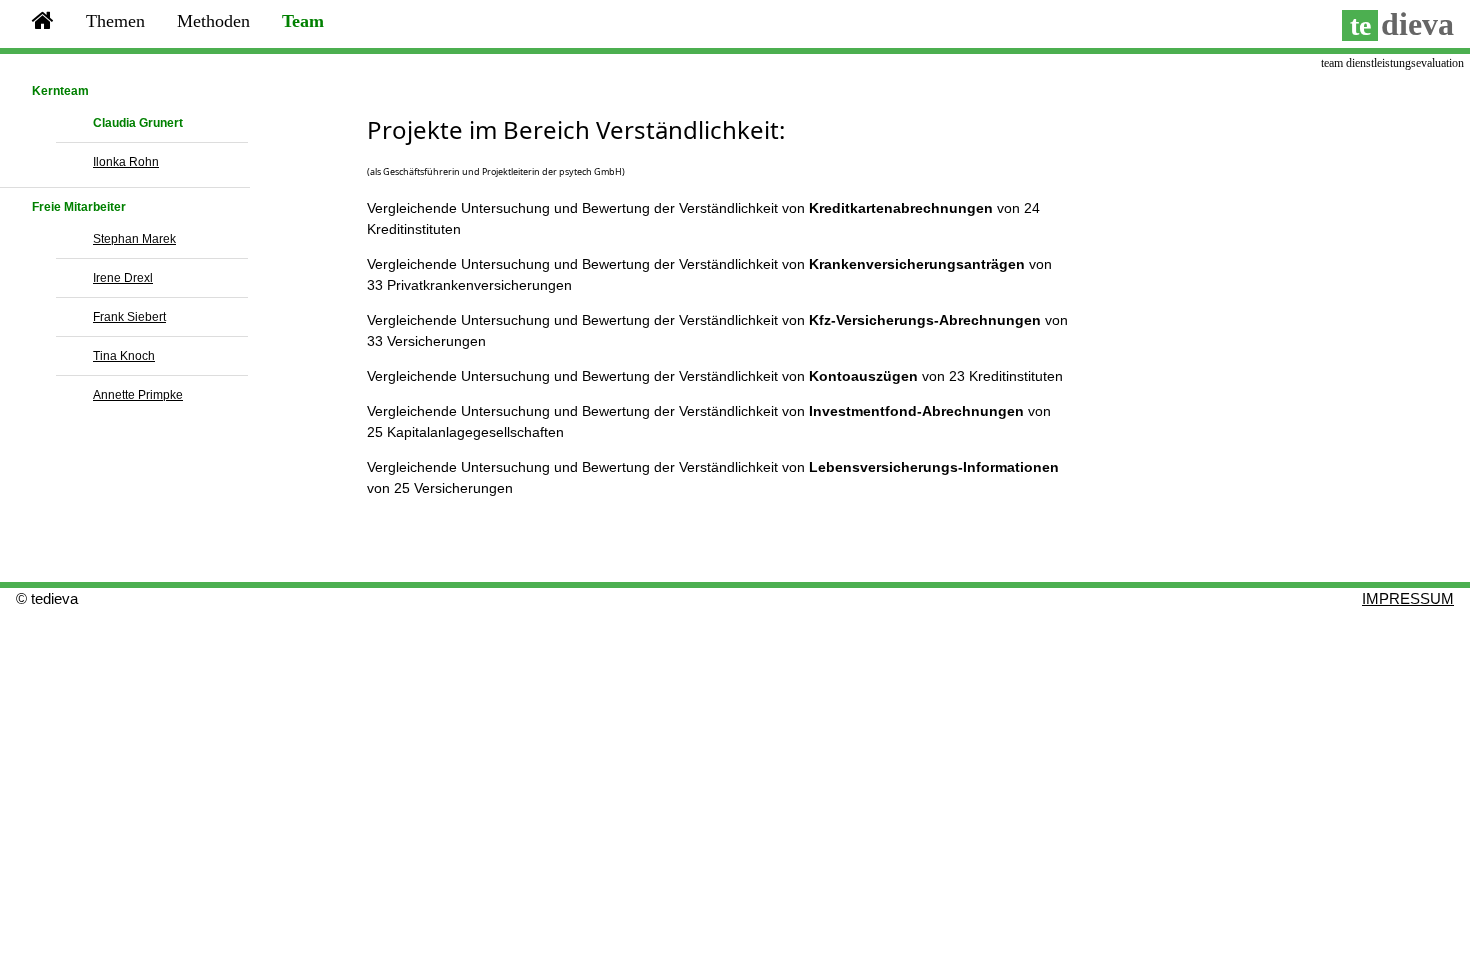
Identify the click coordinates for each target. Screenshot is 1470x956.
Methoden (213, 21)
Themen (115, 21)
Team (303, 21)
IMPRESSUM (1408, 598)
